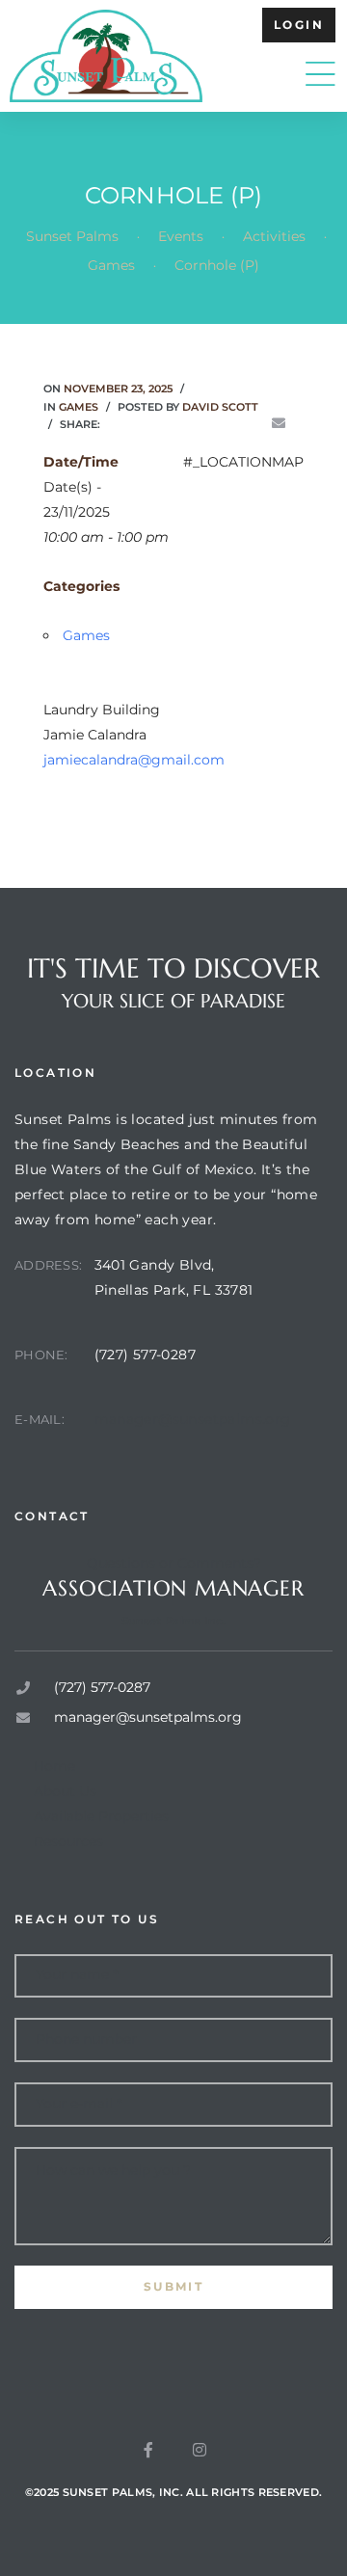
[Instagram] (200, 2450)
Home (54, 1766)
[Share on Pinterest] (252, 424)
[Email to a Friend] (279, 424)
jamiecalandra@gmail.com (134, 760)
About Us (65, 1791)
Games (79, 407)
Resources (68, 1841)
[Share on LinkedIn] (170, 424)
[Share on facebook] (116, 424)
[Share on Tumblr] (197, 424)
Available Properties (101, 1816)
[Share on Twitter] (143, 424)
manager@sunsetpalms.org (193, 1419)
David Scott (220, 407)
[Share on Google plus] (224, 424)
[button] (299, 25)
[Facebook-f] (148, 2450)
